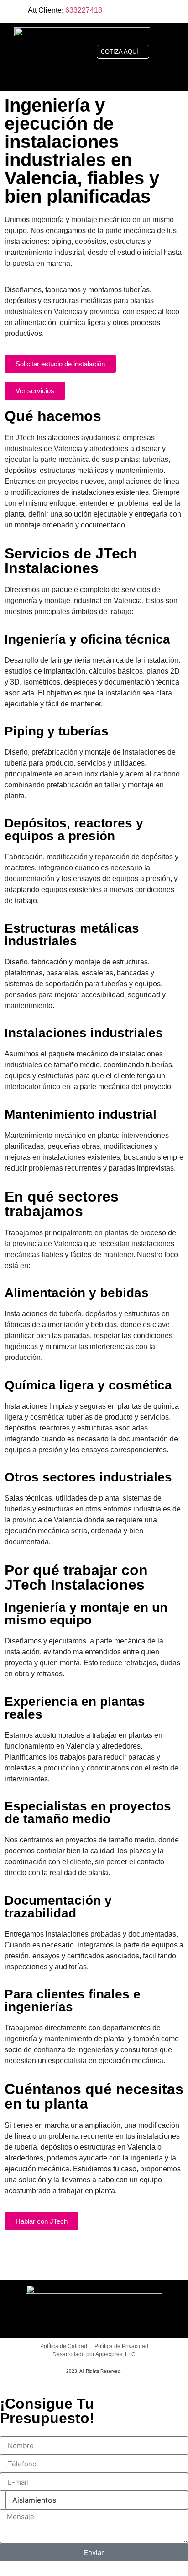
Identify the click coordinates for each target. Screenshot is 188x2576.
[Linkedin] (174, 11)
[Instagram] (155, 11)
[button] (174, 52)
